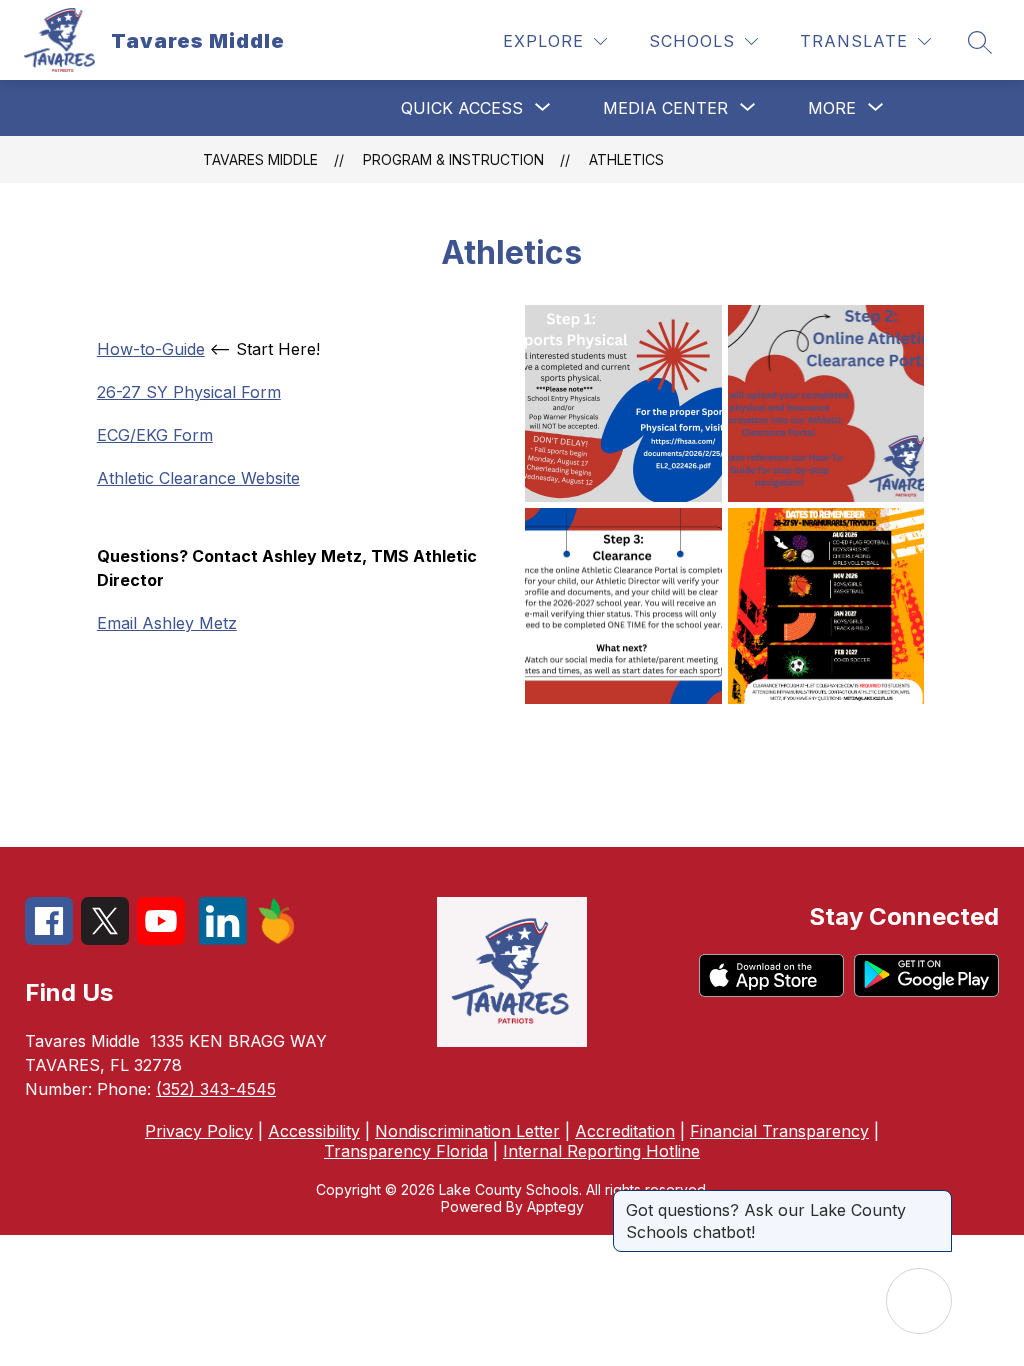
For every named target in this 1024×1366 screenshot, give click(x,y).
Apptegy (555, 1206)
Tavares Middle (260, 159)
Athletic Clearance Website (198, 478)
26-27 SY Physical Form (189, 392)
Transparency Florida (406, 1151)
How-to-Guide (151, 349)
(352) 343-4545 (216, 1089)
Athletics (626, 159)
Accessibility (314, 1131)
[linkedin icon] (223, 939)
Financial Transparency (779, 1131)
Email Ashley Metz (167, 623)
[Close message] (936, 1200)
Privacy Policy (199, 1131)
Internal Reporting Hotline (601, 1151)
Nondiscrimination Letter (467, 1131)
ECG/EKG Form (155, 435)
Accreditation (625, 1131)
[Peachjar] (277, 939)
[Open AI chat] (919, 1301)
